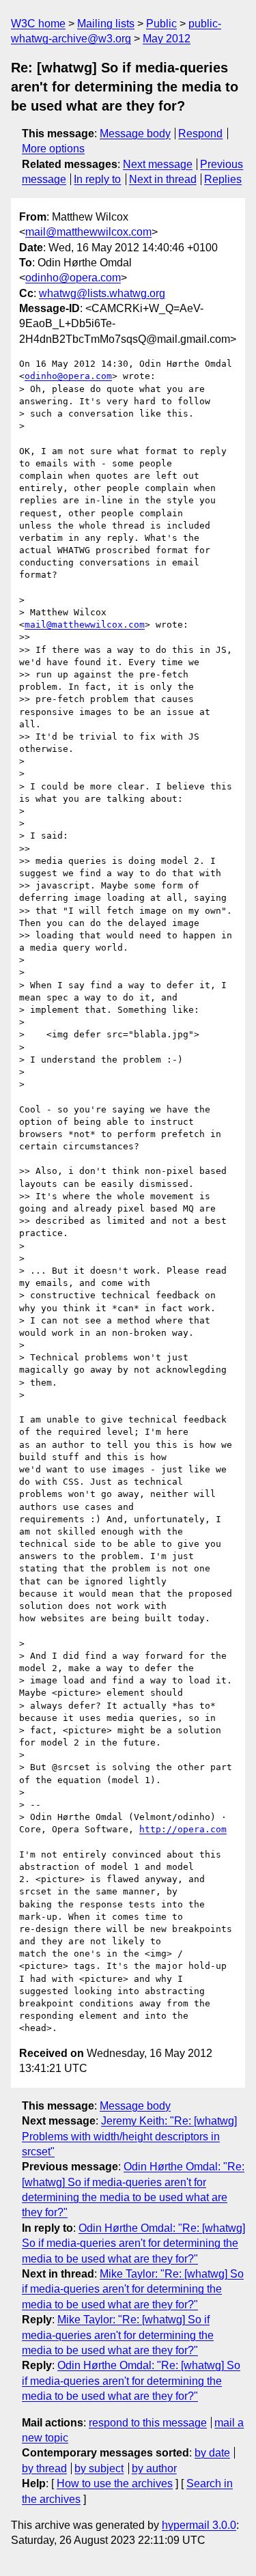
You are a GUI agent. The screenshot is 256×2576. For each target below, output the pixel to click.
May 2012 (167, 39)
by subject (99, 2468)
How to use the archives (115, 2483)
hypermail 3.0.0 (199, 2525)
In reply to (97, 179)
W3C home (38, 24)
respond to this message (148, 2423)
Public (161, 24)
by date (212, 2453)
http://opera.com (183, 1829)
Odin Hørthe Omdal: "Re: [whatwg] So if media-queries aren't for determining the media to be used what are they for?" (133, 2243)
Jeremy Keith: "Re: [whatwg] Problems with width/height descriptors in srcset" (129, 2136)
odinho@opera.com (73, 278)
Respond (200, 134)
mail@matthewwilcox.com (88, 232)
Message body (135, 134)
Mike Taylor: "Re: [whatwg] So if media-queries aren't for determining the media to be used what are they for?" (133, 2289)
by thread (44, 2468)
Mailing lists (106, 24)
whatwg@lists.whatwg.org (102, 293)
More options (53, 149)
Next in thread (163, 179)
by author (154, 2468)
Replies (223, 179)
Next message (158, 164)
